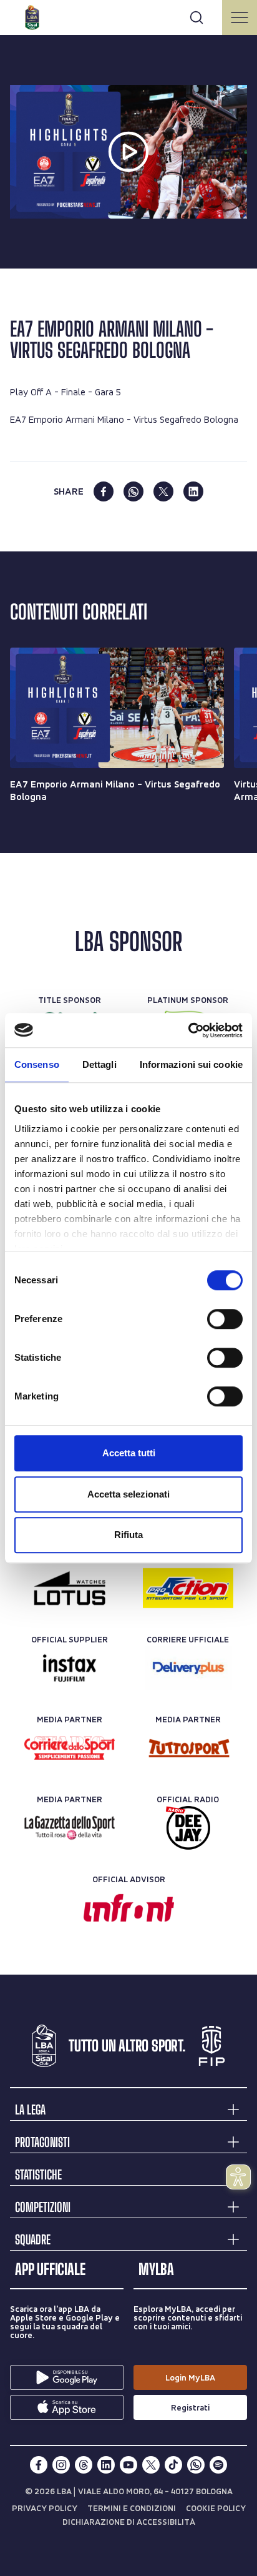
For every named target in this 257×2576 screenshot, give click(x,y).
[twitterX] (151, 2465)
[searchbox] (128, 16)
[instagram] (61, 2465)
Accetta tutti (129, 1453)
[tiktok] (173, 2465)
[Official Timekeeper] (70, 1588)
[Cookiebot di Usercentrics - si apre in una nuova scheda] (188, 1030)
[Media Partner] (70, 1748)
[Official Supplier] (70, 1668)
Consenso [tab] (37, 1064)
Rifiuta (128, 1535)
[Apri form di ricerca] (196, 17)
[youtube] (128, 2465)
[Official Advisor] (129, 1908)
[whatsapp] (133, 491)
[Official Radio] (188, 1828)
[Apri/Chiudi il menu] (240, 17)
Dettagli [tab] (99, 1064)
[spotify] (218, 2465)
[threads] (84, 2465)
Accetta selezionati (128, 1494)
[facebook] (104, 491)
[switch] (225, 1319)
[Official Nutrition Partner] (188, 1588)
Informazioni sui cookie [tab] (191, 1064)
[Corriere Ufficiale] (188, 1668)
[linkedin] (193, 491)
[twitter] (163, 491)
